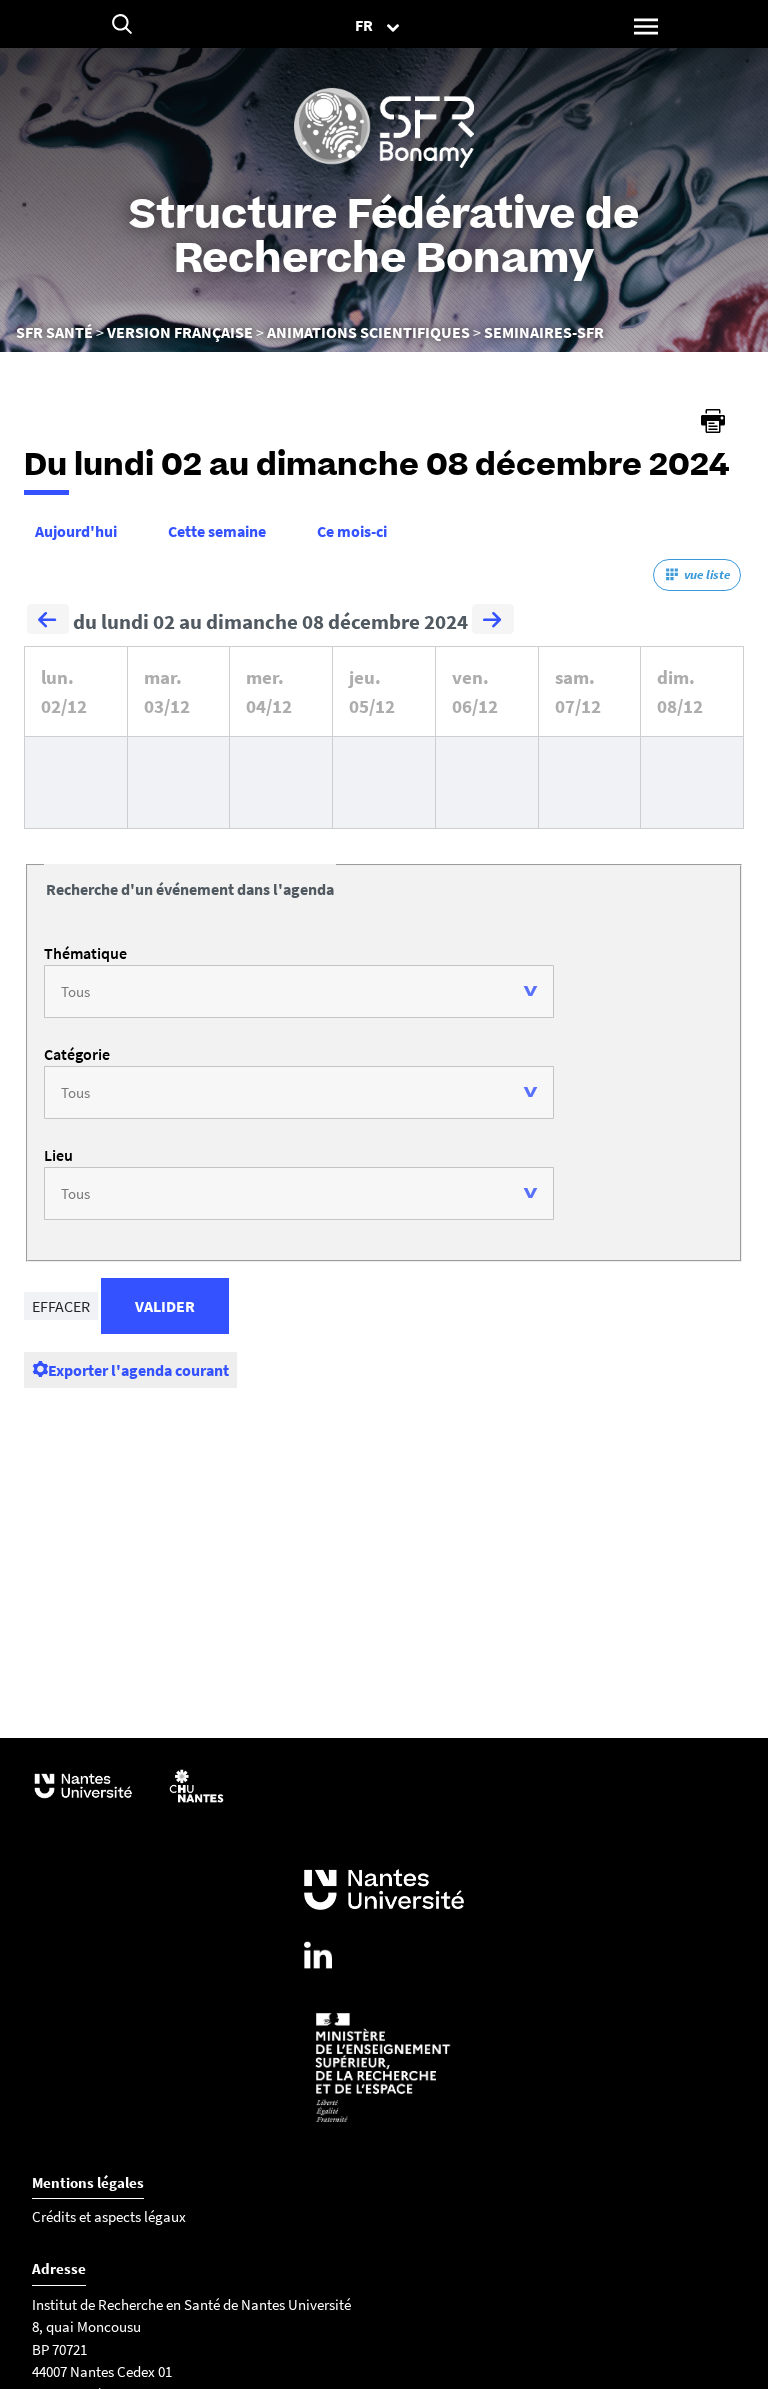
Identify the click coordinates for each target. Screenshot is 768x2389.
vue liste (707, 574)
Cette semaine (217, 531)
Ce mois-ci (352, 531)
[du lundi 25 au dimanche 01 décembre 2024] (48, 622)
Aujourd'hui (76, 531)
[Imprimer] (713, 421)
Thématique (85, 953)
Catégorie (77, 1054)
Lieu (58, 1155)
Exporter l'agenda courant (138, 1370)
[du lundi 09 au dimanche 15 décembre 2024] (493, 622)
